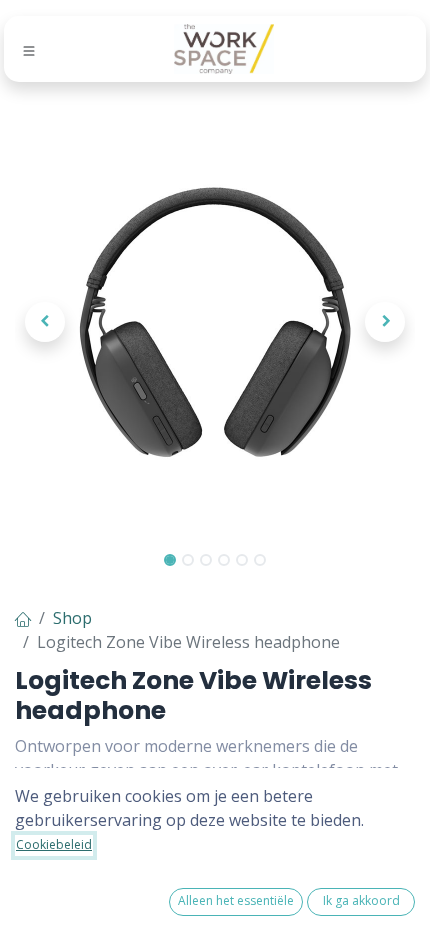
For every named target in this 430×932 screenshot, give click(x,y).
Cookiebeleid (54, 844)
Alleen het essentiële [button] (236, 900)
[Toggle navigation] (29, 50)
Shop (72, 618)
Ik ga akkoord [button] (361, 900)
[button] (45, 322)
